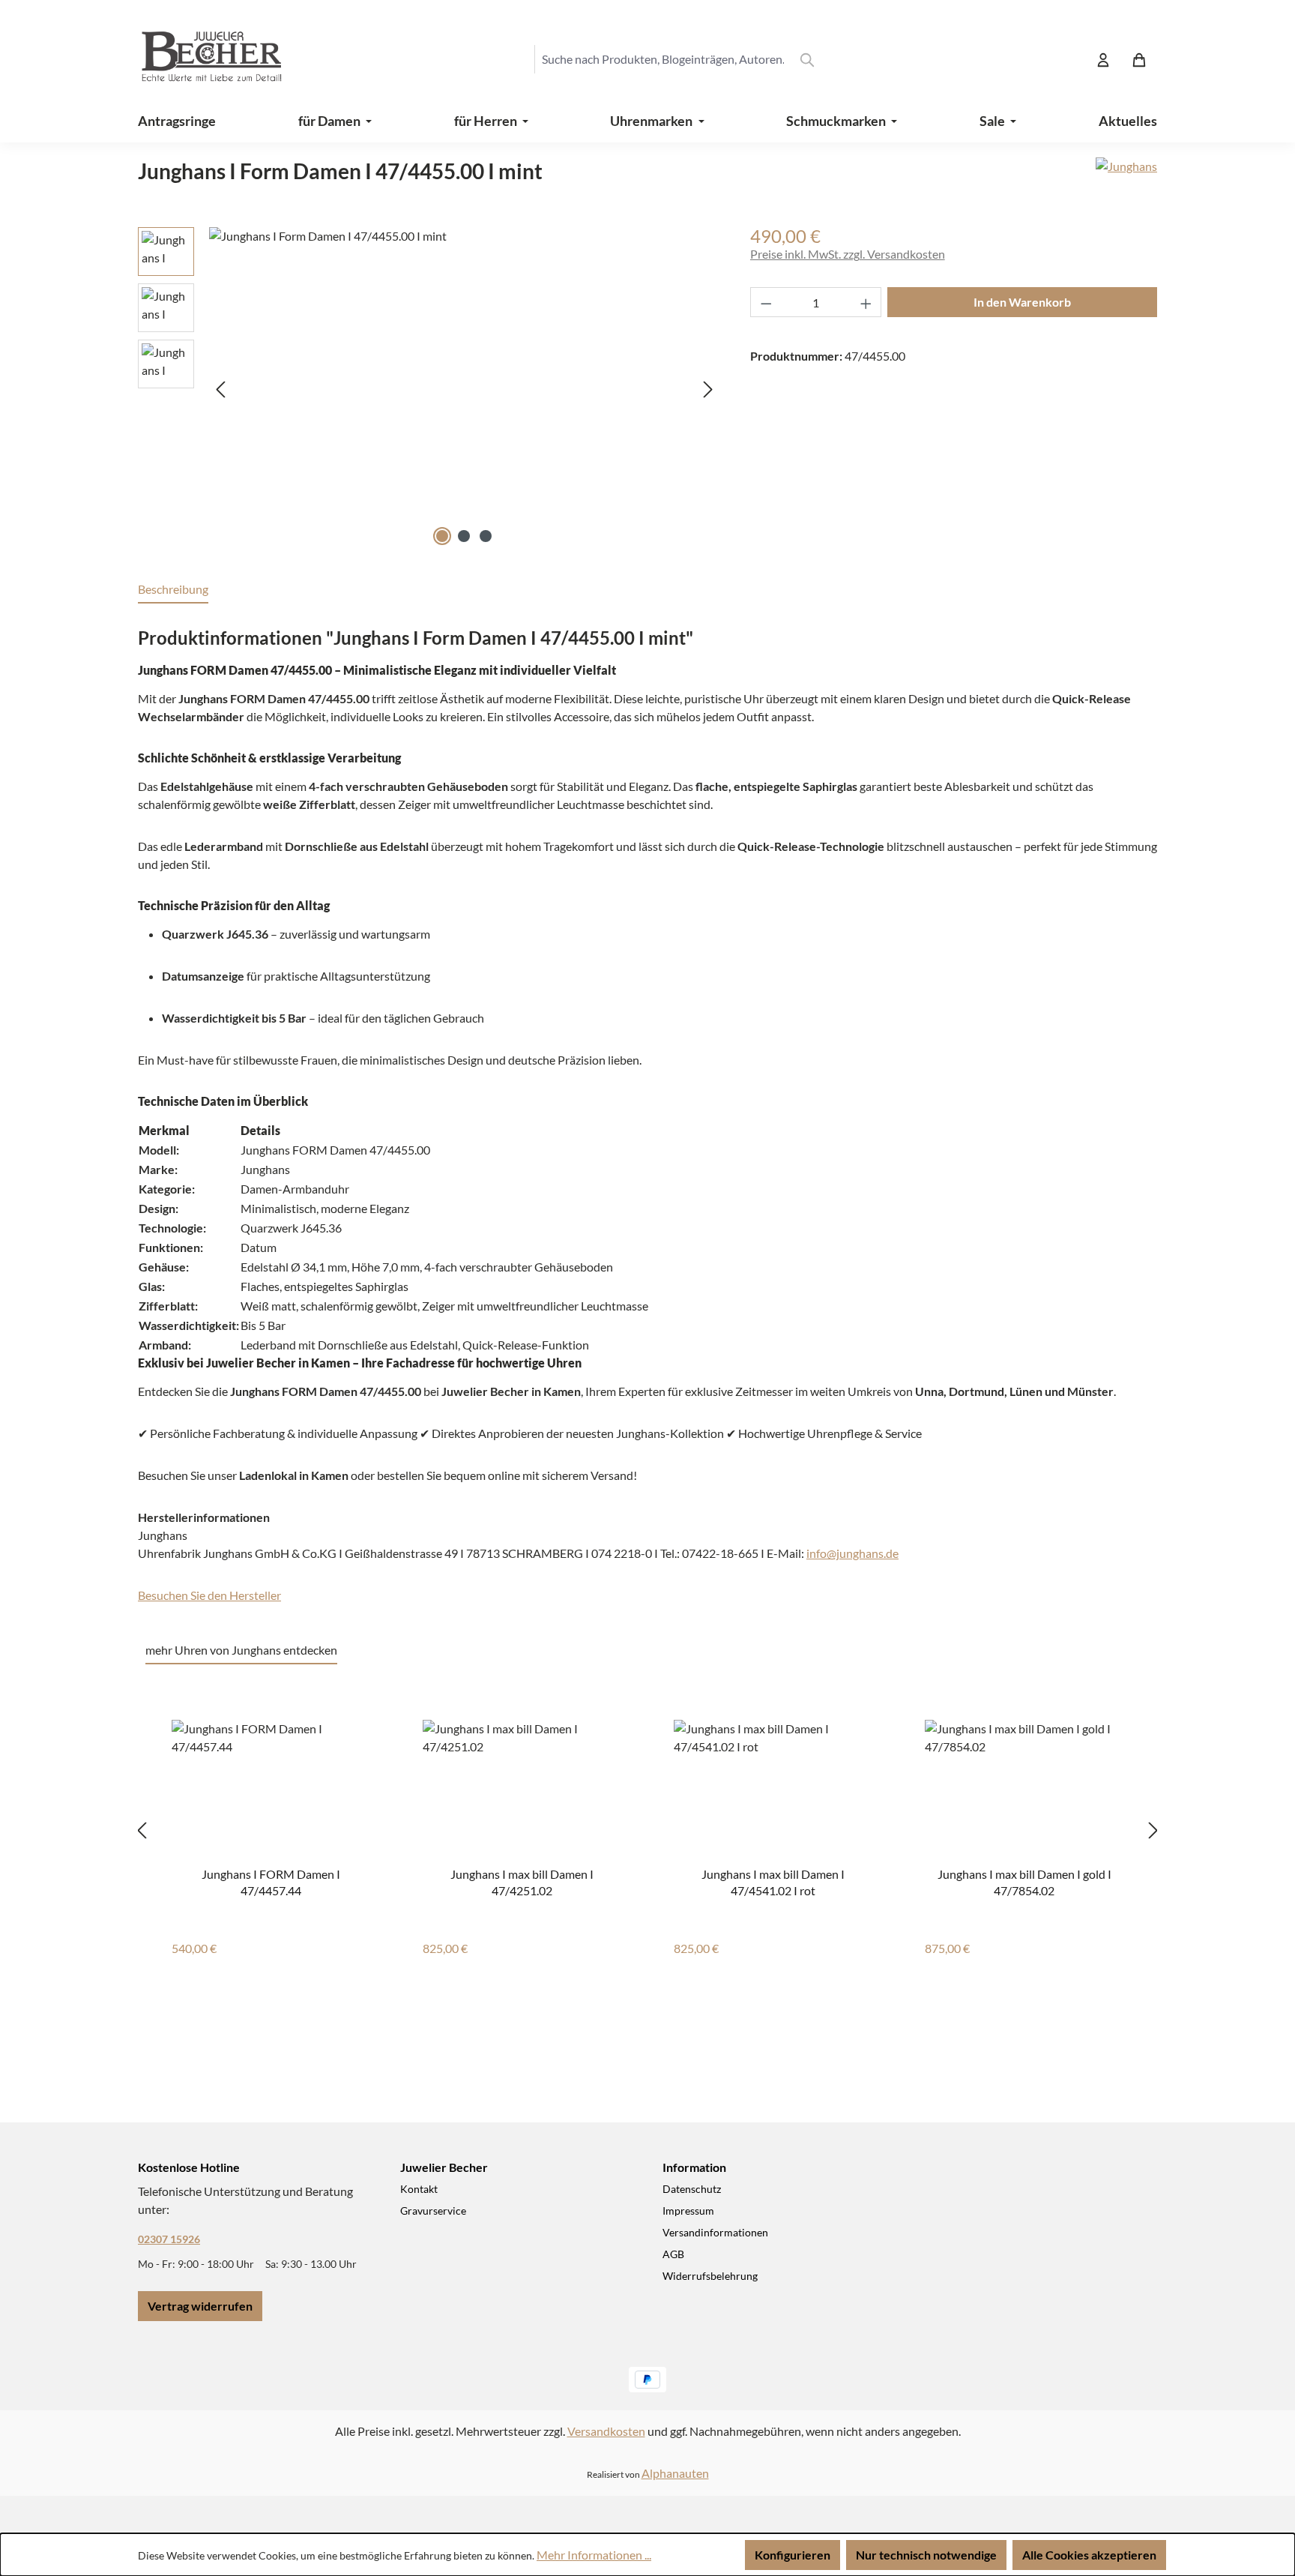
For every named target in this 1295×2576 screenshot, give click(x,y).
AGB (673, 2254)
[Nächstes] (708, 389)
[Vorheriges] (220, 389)
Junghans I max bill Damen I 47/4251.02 (522, 1881)
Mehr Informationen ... (594, 2555)
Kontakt (419, 2189)
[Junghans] (1126, 177)
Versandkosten (606, 2431)
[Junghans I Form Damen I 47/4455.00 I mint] (464, 388)
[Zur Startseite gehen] (198, 59)
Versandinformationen (715, 2232)
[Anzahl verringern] (766, 302)
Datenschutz (692, 2189)
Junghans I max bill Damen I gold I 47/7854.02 (1024, 1881)
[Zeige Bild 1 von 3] (442, 536)
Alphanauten (675, 2473)
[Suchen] (807, 59)
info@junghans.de (852, 1553)
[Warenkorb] (1139, 59)
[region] (429, 388)
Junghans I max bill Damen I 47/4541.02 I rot (773, 1881)
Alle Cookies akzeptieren (1089, 2555)
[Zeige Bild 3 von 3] (486, 536)
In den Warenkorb (1022, 302)
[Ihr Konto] (1103, 59)
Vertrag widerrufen (200, 2306)
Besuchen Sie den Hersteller (209, 1595)
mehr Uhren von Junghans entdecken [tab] (241, 1650)
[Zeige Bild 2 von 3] (464, 536)
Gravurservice (433, 2211)
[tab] (173, 590)
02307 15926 (169, 2239)
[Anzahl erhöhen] (866, 302)
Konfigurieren (793, 2555)
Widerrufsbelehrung (710, 2276)
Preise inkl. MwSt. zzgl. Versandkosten (848, 254)
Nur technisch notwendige (926, 2555)
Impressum (688, 2211)
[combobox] (662, 59)
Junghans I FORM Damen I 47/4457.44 (271, 1881)
